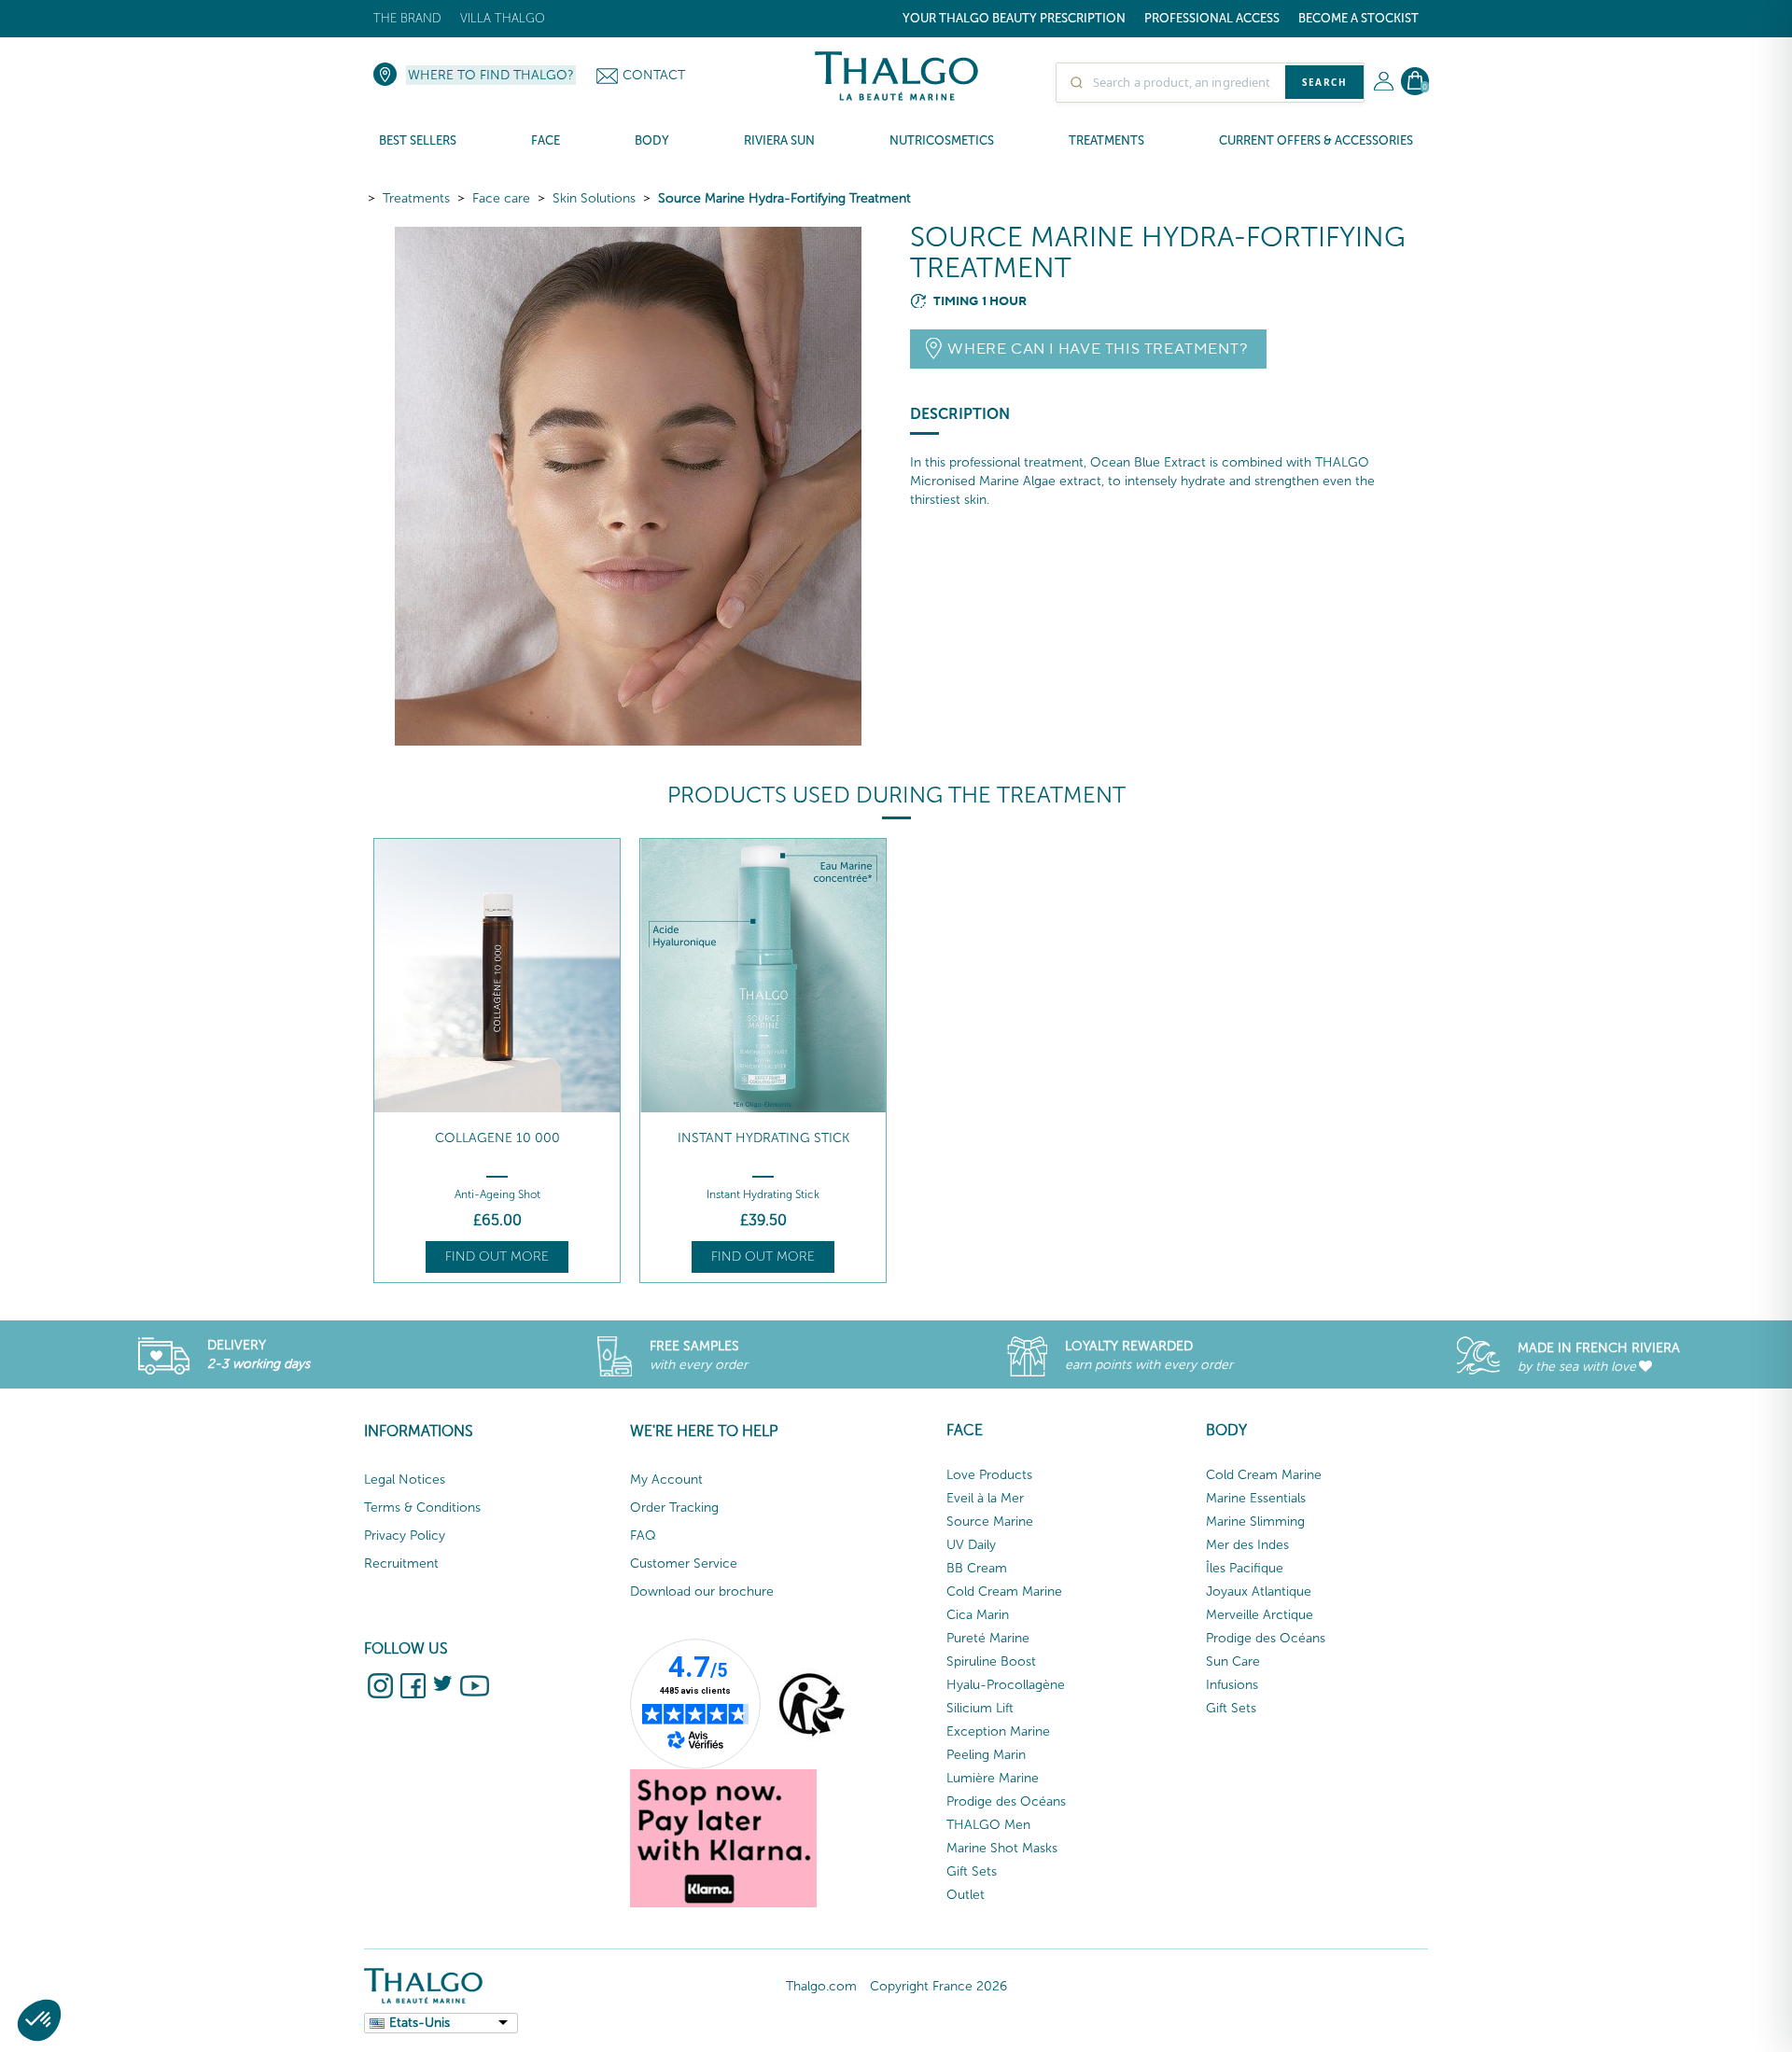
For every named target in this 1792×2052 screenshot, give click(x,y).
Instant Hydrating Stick (763, 1138)
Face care (501, 198)
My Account (666, 1480)
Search (1324, 82)
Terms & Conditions (422, 1508)
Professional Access (1212, 18)
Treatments (416, 198)
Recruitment (401, 1563)
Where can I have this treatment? (1098, 349)
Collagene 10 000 (497, 1138)
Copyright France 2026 (938, 1986)
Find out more (497, 1256)
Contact (654, 75)
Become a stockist (1358, 18)
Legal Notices (405, 1480)
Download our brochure (702, 1591)
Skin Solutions (594, 198)
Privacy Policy (405, 1536)
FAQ (643, 1536)
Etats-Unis (420, 2023)
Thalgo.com (821, 1986)
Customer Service (684, 1563)
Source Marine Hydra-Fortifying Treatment (784, 198)
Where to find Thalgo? (491, 75)
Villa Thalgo (503, 18)
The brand (407, 18)
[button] (39, 2020)
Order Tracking (674, 1508)
